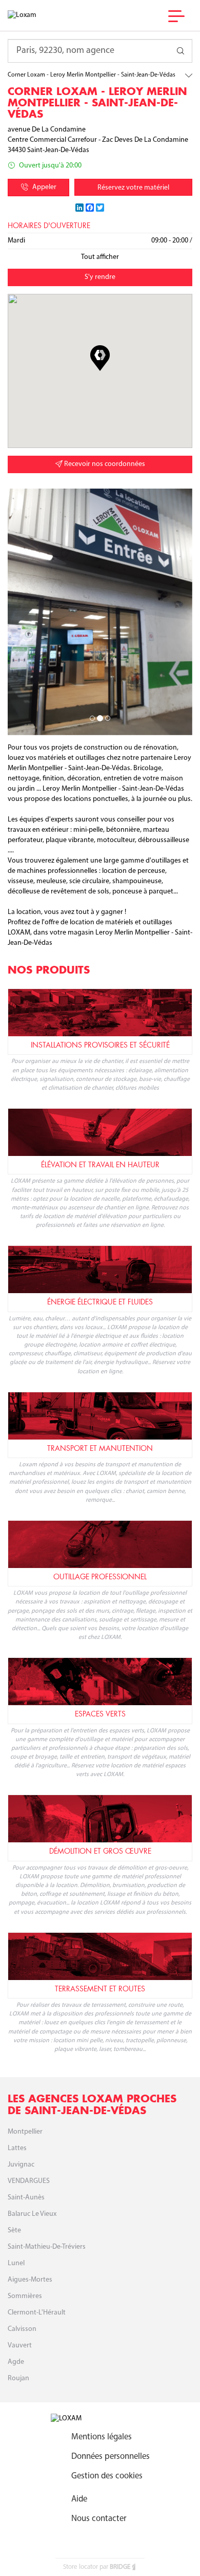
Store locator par (97, 2567)
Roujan (18, 2378)
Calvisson (22, 2329)
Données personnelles (111, 2457)
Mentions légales (102, 2437)
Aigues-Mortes (30, 2280)
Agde (16, 2362)
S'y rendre (100, 277)
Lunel (16, 2263)
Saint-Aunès (26, 2198)
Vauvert (20, 2346)
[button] (100, 358)
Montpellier (25, 2132)
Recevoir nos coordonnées (104, 464)
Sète (14, 2230)
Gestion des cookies (107, 2476)
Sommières (25, 2296)
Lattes (17, 2148)
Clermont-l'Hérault (37, 2313)
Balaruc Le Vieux (32, 2214)
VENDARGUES (29, 2181)
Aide (79, 2499)
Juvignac (21, 2165)
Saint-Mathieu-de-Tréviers (47, 2247)
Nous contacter (99, 2519)
